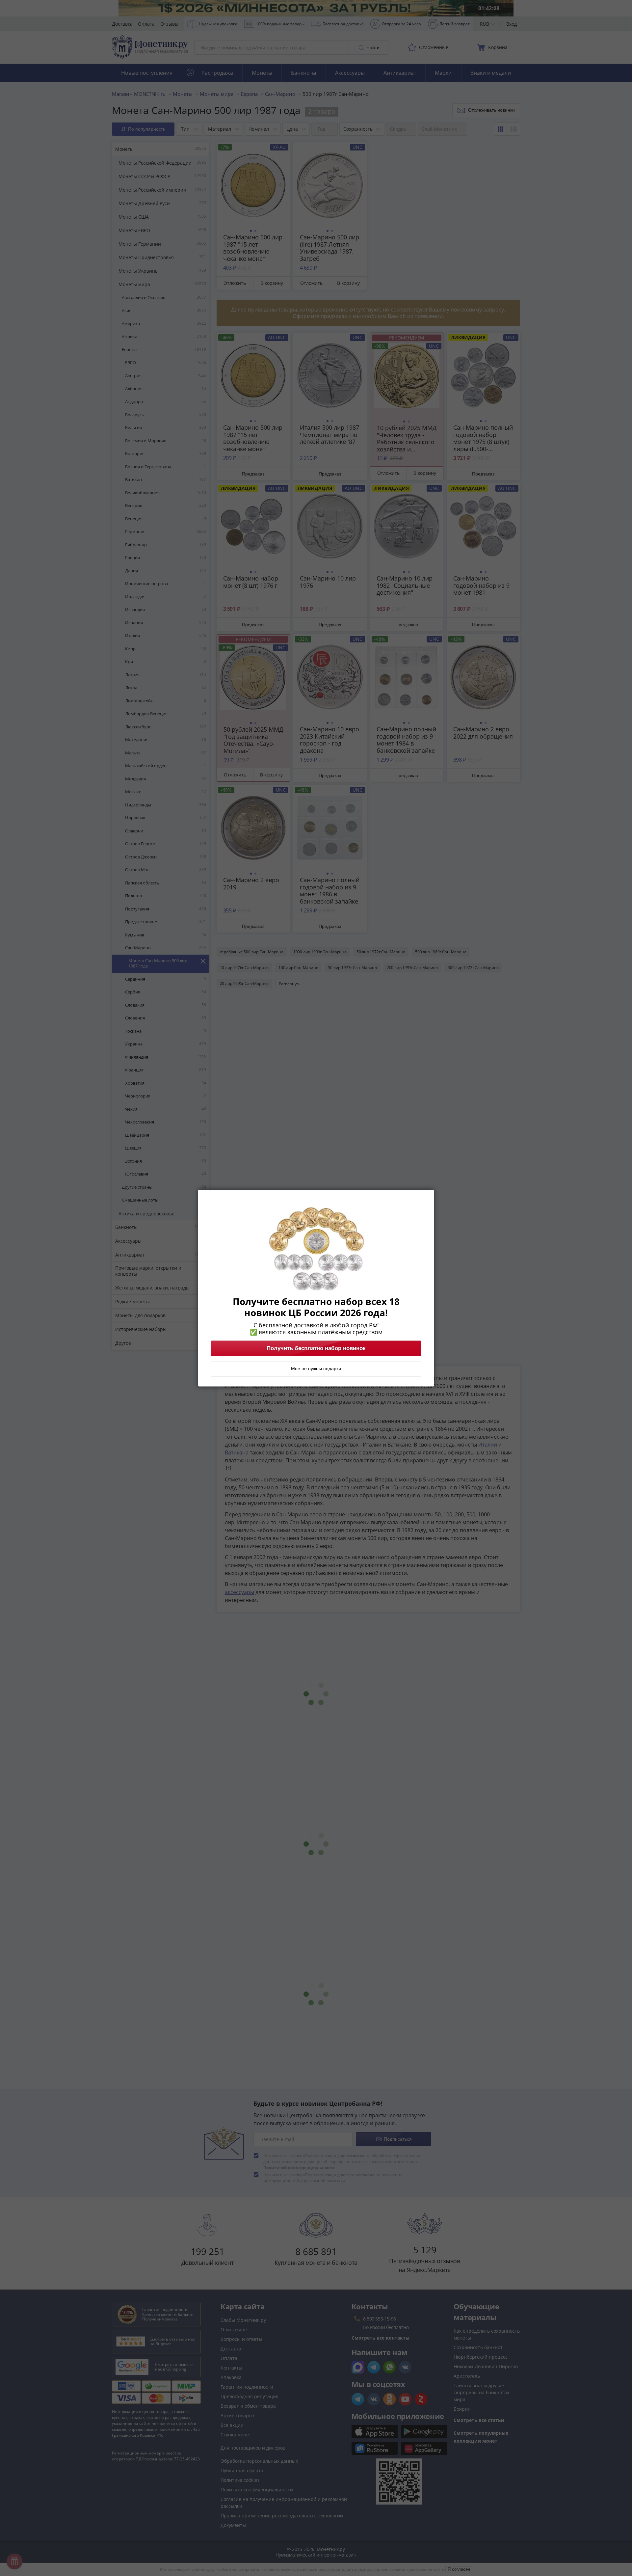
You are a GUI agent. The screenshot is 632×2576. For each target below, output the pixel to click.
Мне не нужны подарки (316, 1369)
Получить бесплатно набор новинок (316, 1348)
